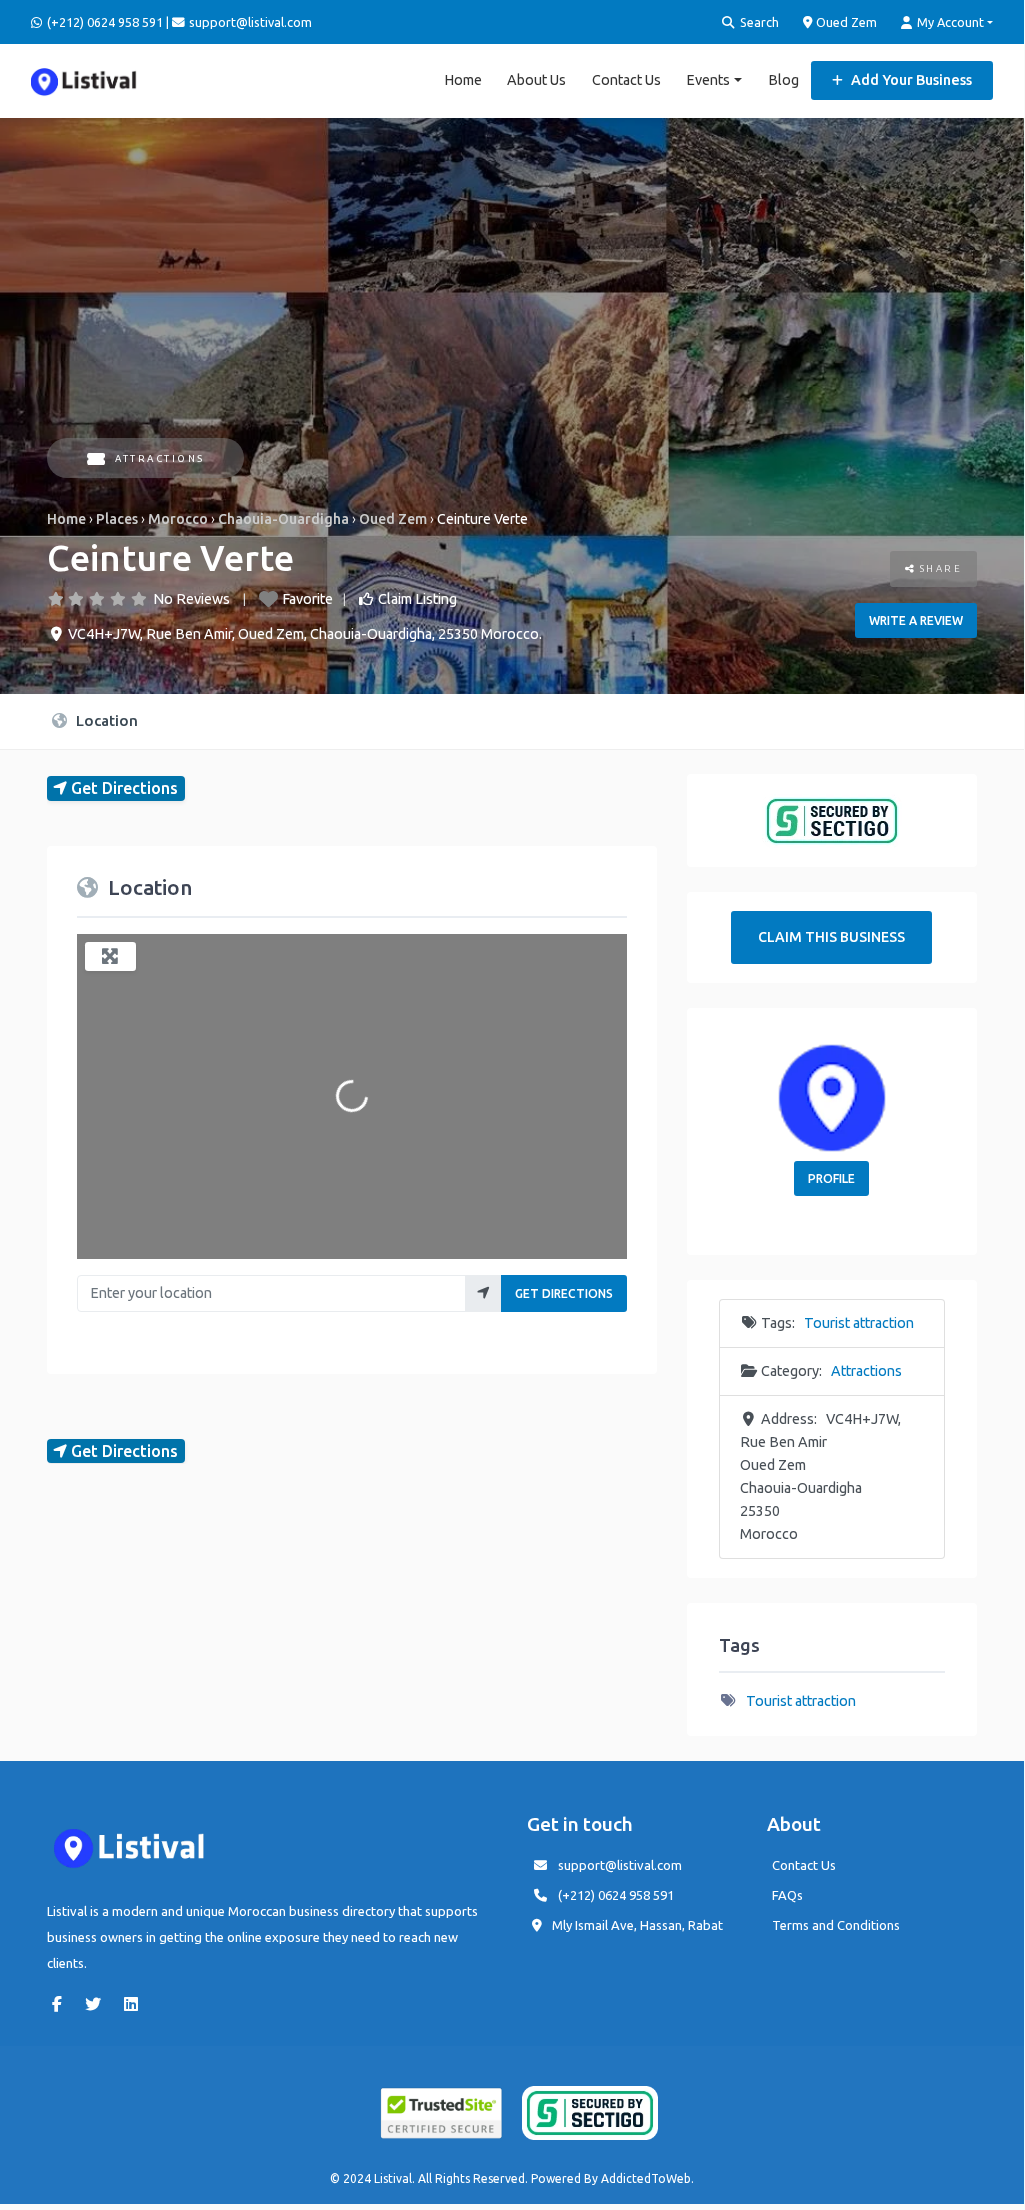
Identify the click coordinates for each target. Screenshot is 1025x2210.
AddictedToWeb (646, 2178)
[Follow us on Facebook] (62, 2004)
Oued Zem (845, 22)
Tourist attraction (859, 1323)
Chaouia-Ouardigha (283, 519)
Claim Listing (417, 599)
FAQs (787, 1895)
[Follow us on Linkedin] (136, 2004)
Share (938, 568)
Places (117, 519)
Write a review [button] (916, 620)
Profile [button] (831, 1178)
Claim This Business (831, 937)
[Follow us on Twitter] (98, 2004)
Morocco (178, 519)
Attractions (160, 458)
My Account (949, 22)
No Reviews (191, 599)
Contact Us (626, 80)
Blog (783, 80)
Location (105, 720)
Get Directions (564, 1293)
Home (463, 80)
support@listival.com (620, 1865)
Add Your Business (910, 80)
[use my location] (483, 1293)
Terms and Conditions (836, 1925)
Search (758, 22)
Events (708, 80)
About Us (536, 80)
